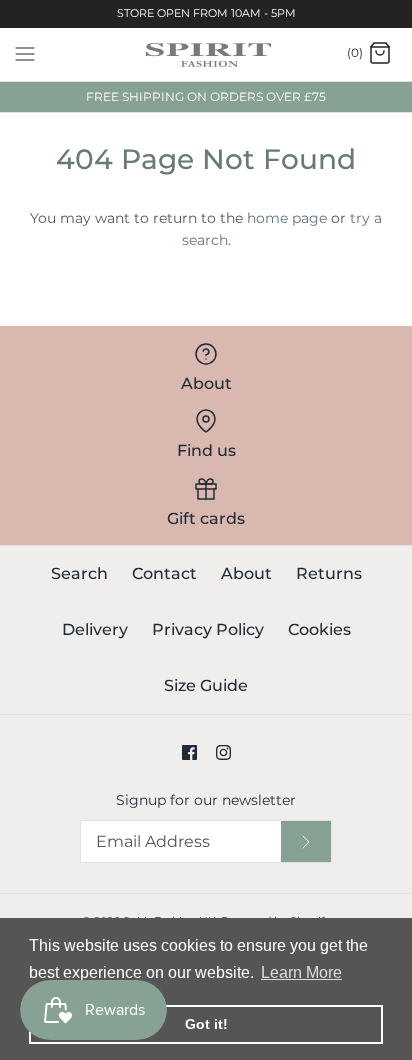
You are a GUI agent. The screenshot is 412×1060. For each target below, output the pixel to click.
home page (287, 218)
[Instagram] (223, 752)
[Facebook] (189, 752)
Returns (329, 573)
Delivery (95, 629)
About (246, 573)
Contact (164, 573)
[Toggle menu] (25, 53)
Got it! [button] (206, 1024)
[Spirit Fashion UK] (206, 54)
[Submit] (306, 841)
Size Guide (206, 685)
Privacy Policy (208, 629)
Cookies (319, 629)
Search (79, 573)
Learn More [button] (301, 972)
